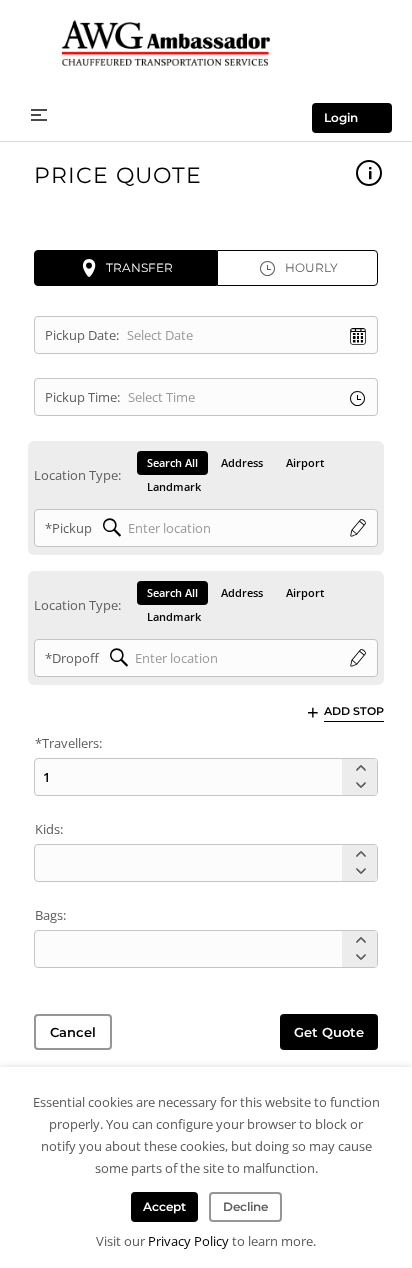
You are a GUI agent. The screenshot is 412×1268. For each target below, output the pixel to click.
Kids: (49, 829)
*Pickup (68, 528)
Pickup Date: (82, 335)
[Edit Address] (358, 529)
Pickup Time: (82, 397)
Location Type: (77, 475)
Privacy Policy (188, 1241)
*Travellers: (68, 743)
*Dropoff (72, 658)
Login (341, 117)
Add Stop (354, 711)
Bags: (50, 915)
